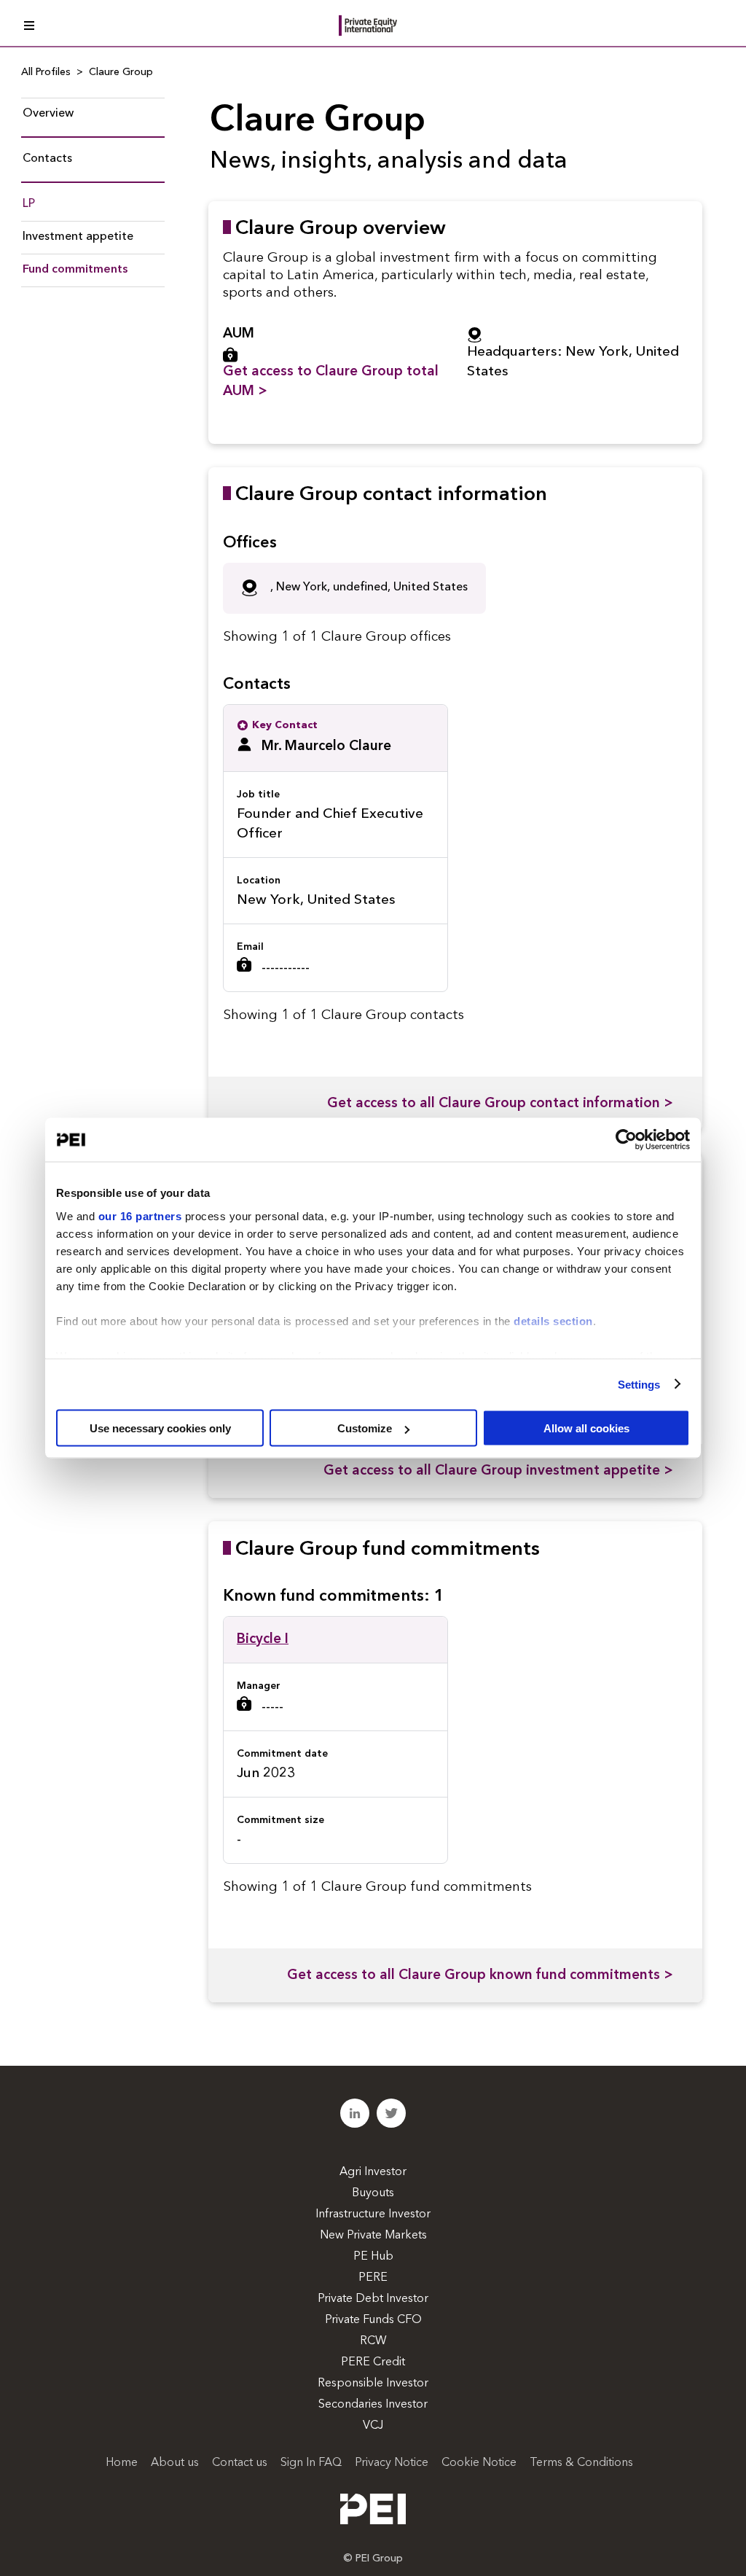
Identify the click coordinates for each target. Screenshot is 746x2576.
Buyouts (373, 2193)
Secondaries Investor (373, 2405)
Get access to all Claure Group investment (498, 1471)
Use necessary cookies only (160, 1428)
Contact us (240, 2463)
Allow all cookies (586, 1428)
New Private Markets (373, 2236)
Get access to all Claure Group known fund (480, 1976)
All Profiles (46, 72)
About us (175, 2463)
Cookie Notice (479, 2463)
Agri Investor (373, 2172)
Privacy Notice (392, 2463)
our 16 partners (140, 1215)
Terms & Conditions (581, 2463)
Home (122, 2463)
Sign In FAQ (311, 2463)
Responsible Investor (373, 2384)
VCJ (373, 2426)
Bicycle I (263, 1640)
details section (553, 1320)
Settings (639, 1384)
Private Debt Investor (373, 2299)
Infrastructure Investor (373, 2214)
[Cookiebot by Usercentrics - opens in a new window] (626, 1140)
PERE (373, 2278)
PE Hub (373, 2257)
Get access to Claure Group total (331, 382)
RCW (373, 2341)
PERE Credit (373, 2362)
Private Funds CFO (373, 2320)
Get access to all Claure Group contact (500, 1104)
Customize (365, 1428)
